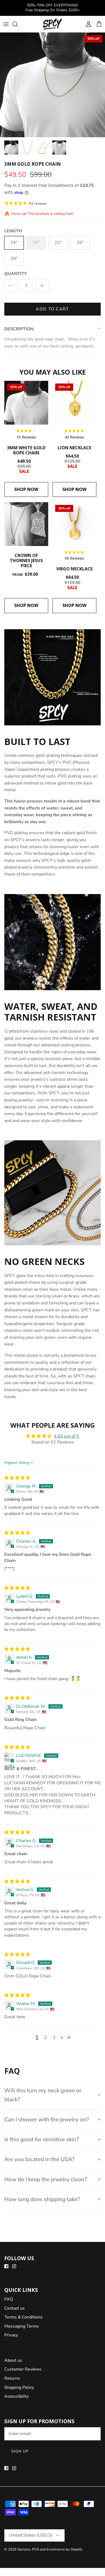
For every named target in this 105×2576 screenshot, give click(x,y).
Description (19, 329)
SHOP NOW (26, 489)
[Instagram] (14, 2266)
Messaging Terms (22, 2326)
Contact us (15, 2308)
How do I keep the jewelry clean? (45, 2179)
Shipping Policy (19, 2387)
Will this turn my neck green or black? (43, 2095)
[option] (52, 85)
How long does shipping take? (42, 2199)
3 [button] (54, 2038)
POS (36, 2549)
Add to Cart (52, 309)
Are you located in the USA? (39, 2159)
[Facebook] (6, 2266)
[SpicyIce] (52, 24)
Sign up (20, 2451)
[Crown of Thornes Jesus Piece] (26, 524)
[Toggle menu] (6, 24)
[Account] (87, 24)
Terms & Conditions (23, 2317)
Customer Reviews (23, 2369)
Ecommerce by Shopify (64, 2549)
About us (13, 2360)
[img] (17, 1478)
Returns (12, 2378)
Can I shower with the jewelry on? (47, 2119)
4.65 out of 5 (66, 1436)
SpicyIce (24, 2549)
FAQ (9, 2299)
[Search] (18, 24)
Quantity (16, 274)
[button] (62, 2037)
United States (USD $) (31, 2535)
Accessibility (17, 2396)
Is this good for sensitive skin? (41, 2139)
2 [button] (45, 2038)
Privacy (11, 2335)
